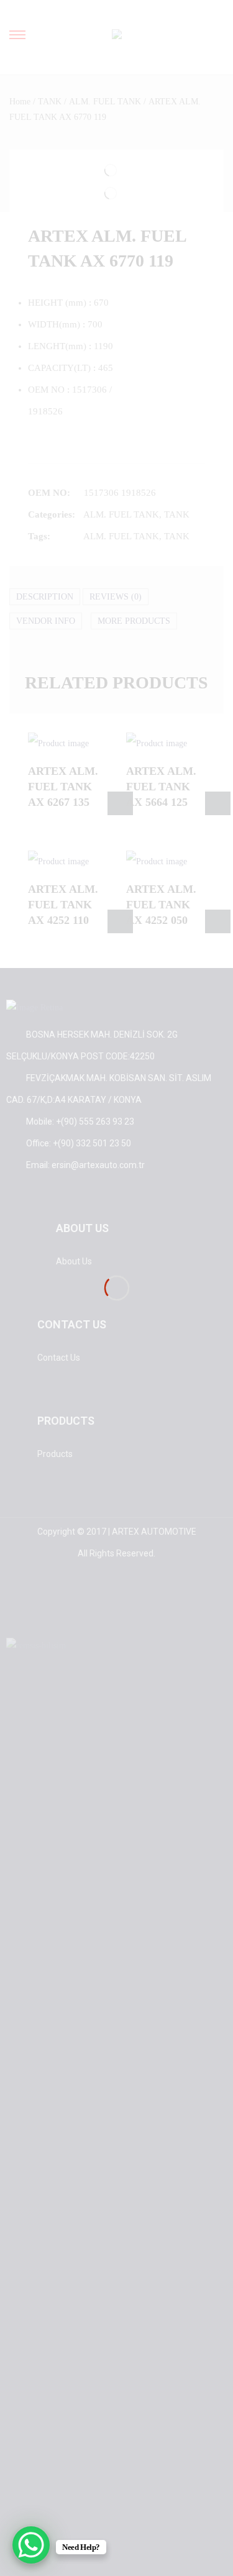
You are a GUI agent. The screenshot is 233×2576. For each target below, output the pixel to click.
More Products (134, 621)
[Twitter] (96, 1605)
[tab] (45, 597)
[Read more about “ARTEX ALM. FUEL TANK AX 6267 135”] (120, 803)
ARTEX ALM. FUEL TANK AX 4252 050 (161, 905)
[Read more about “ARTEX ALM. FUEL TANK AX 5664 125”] (218, 803)
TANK (50, 102)
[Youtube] (138, 1605)
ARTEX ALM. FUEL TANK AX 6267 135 (63, 787)
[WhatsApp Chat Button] (31, 2545)
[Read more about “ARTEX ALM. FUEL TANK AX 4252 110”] (120, 921)
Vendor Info (46, 621)
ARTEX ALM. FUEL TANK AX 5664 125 (161, 787)
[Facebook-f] (53, 1605)
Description (45, 597)
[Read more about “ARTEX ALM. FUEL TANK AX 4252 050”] (218, 921)
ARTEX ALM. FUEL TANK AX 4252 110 (63, 905)
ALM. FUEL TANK (105, 102)
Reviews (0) (116, 597)
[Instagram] (180, 1605)
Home (20, 102)
